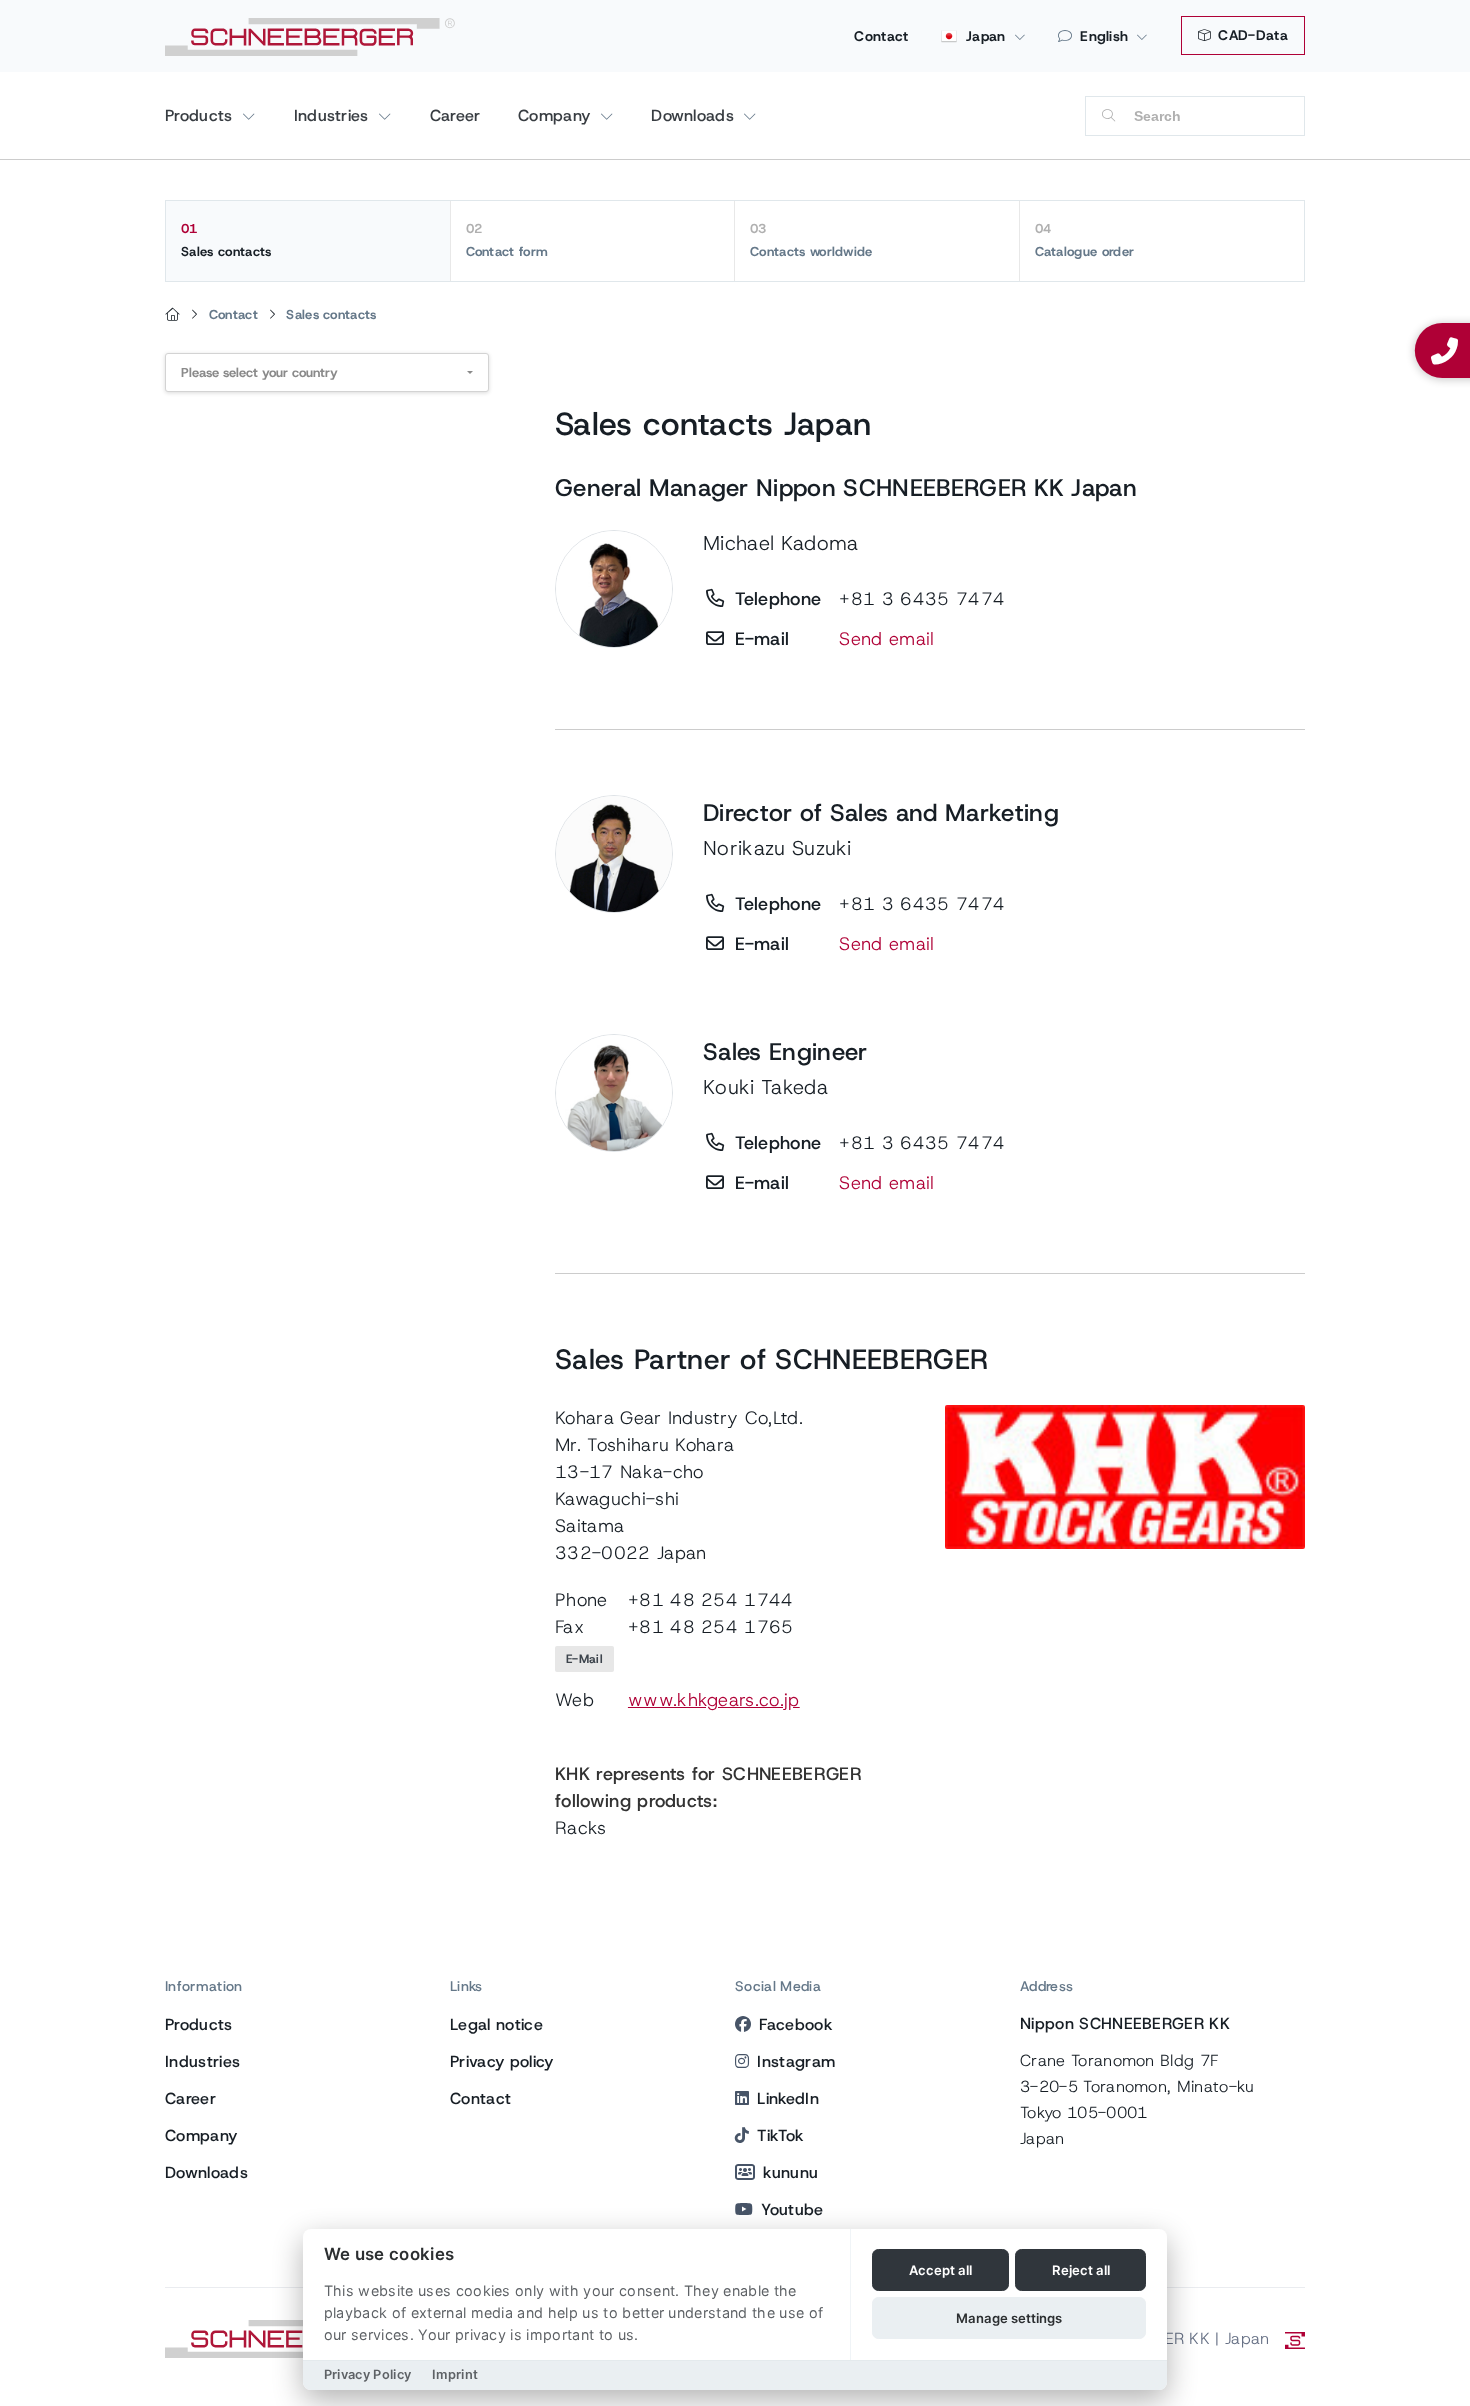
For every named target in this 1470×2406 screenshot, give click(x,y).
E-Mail (584, 1659)
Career (455, 115)
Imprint (455, 2374)
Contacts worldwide (811, 240)
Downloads (695, 115)
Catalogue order (1085, 240)
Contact (881, 36)
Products (201, 115)
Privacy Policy (367, 2374)
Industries (334, 115)
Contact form (507, 240)
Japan (984, 36)
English (1104, 36)
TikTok (780, 2135)
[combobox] (327, 372)
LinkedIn (788, 2098)
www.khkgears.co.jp (714, 1700)
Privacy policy (501, 2061)
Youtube (792, 2209)
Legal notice (496, 2024)
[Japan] (172, 315)
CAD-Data (1251, 35)
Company (557, 115)
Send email (886, 639)
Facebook (795, 2024)
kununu (790, 2172)
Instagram (796, 2061)
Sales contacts (226, 240)
